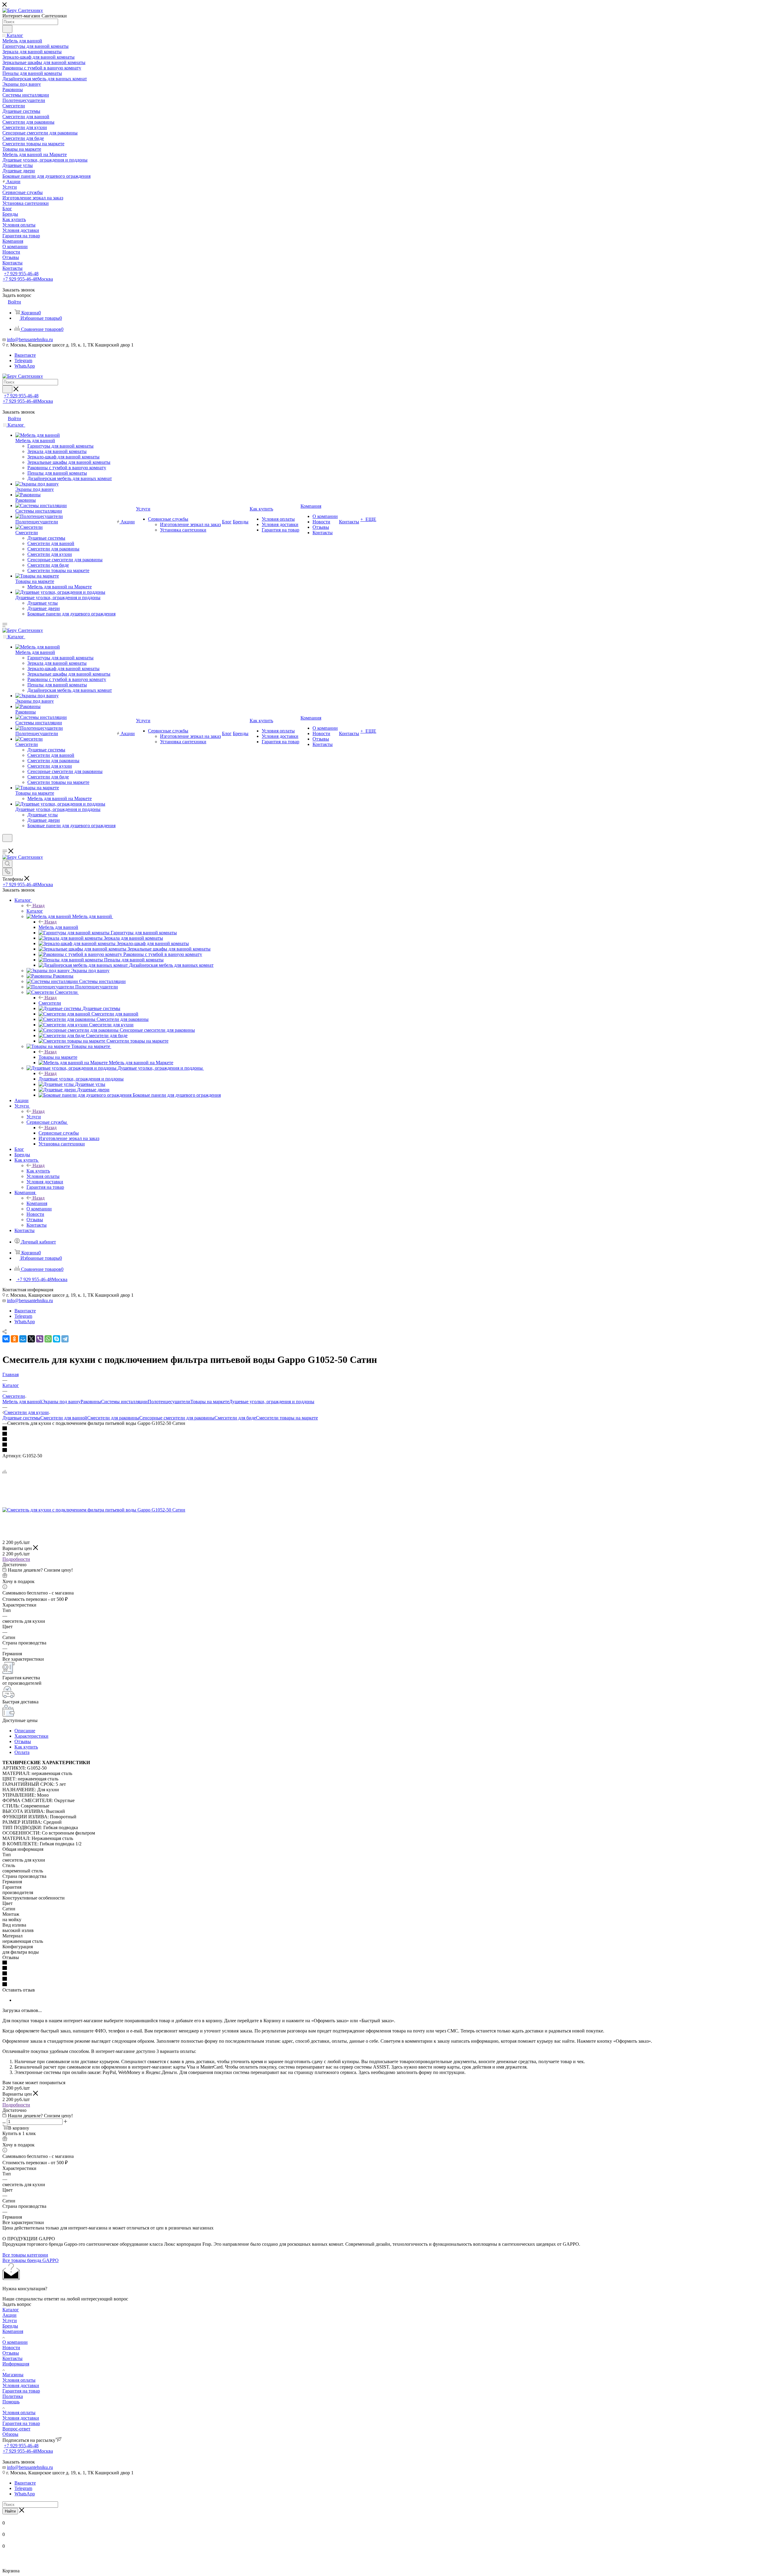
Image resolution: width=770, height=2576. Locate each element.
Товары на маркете (58, 1057)
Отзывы (23, 1741)
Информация (16, 2364)
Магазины (13, 2375)
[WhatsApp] (48, 1339)
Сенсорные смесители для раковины (177, 1418)
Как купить (38, 1171)
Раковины (91, 1402)
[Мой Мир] (23, 1339)
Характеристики (31, 1736)
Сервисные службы (59, 1133)
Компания (37, 1203)
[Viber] (40, 1339)
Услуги (34, 1117)
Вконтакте (25, 355)
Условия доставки (21, 2385)
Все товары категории (25, 2255)
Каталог (35, 911)
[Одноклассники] (14, 1339)
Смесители (50, 1003)
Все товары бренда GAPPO (31, 2260)
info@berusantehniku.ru (30, 339)
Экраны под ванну (61, 1402)
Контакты (12, 2358)
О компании (15, 2342)
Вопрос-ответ (16, 2429)
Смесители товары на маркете (287, 1418)
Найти (10, 2511)
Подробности (16, 1559)
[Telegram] (65, 1339)
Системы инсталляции (124, 1402)
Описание (25, 1731)
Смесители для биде (235, 1418)
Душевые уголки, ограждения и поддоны (81, 1079)
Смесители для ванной (64, 1418)
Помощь (11, 2402)
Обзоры (10, 2434)
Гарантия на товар (21, 2391)
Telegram (23, 361)
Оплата (22, 1752)
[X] (31, 1339)
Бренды (10, 2326)
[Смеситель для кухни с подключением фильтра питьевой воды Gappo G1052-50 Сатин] (94, 1510)
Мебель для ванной (58, 927)
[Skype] (57, 1339)
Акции (9, 2315)
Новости (11, 2348)
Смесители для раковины (113, 1418)
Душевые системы (21, 1418)
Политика (13, 2396)
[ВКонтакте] (6, 1339)
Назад (38, 906)
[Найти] (7, 29)
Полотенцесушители (169, 1402)
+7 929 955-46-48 (21, 274)
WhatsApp (25, 366)
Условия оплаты (19, 2380)
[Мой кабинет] (5, 846)
